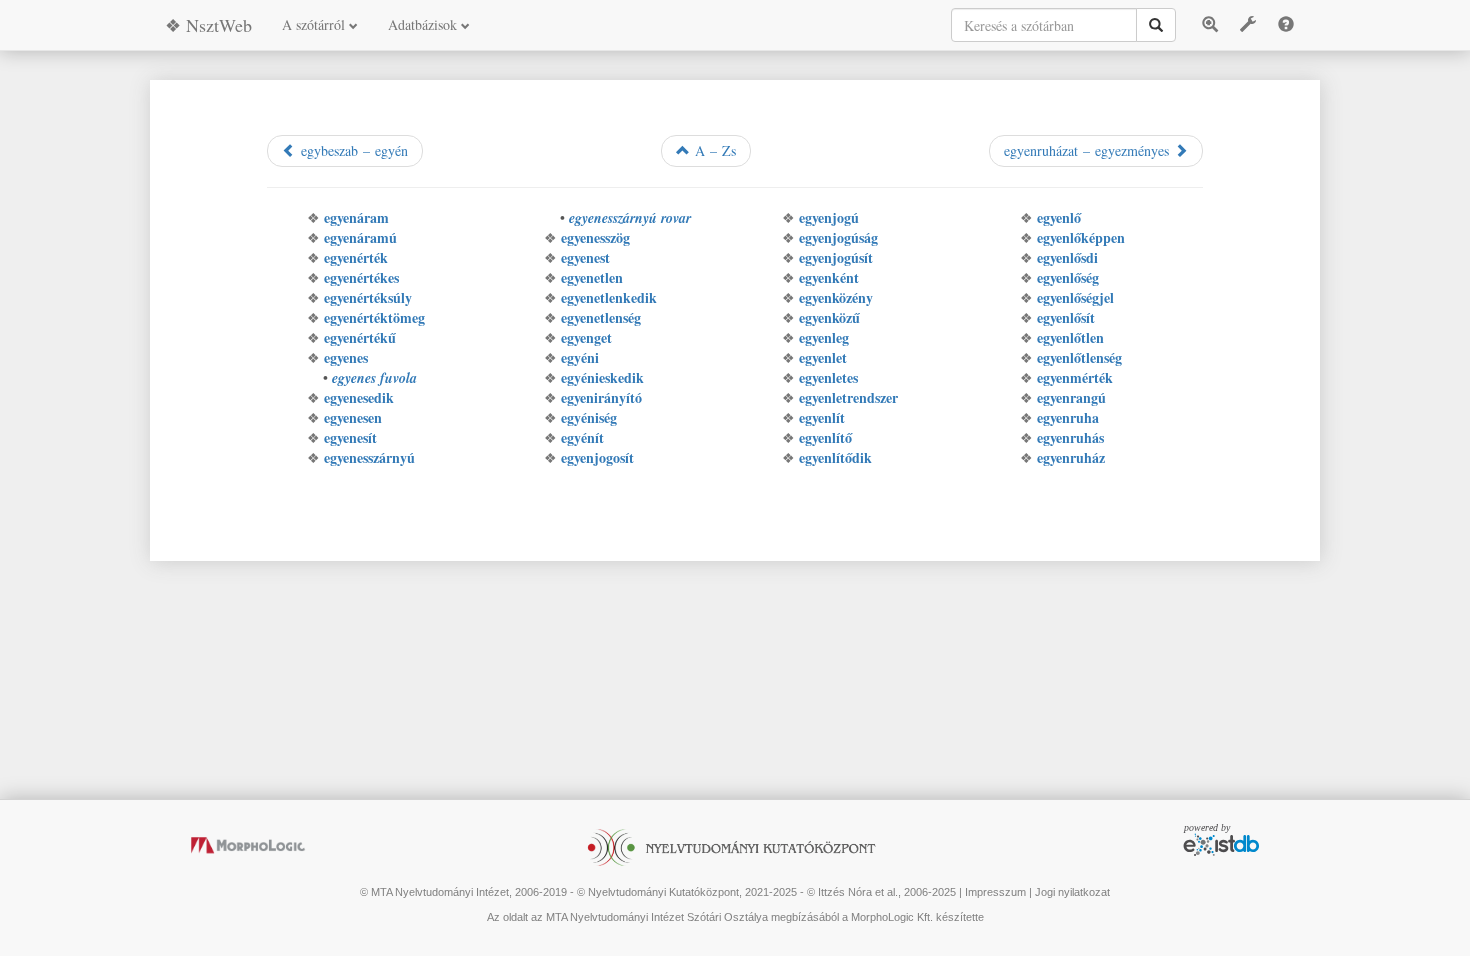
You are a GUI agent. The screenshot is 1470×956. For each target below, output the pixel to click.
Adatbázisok (424, 24)
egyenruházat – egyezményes (1089, 150)
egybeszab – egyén (352, 150)
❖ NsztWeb (208, 25)
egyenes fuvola (374, 378)
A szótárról (315, 24)
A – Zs (713, 150)
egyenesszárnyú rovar (630, 218)
